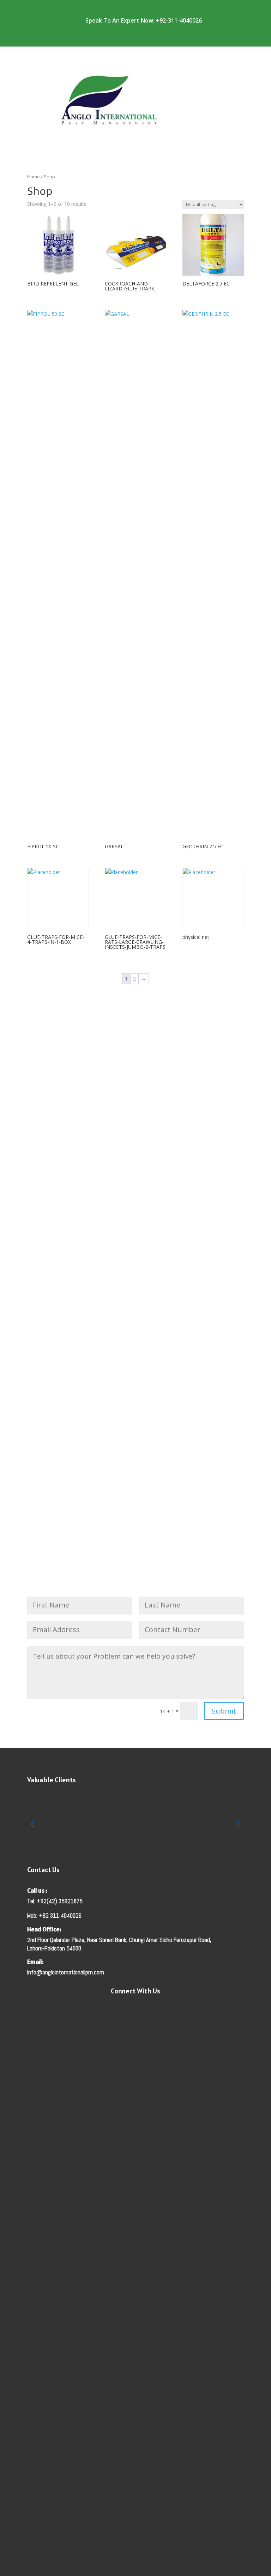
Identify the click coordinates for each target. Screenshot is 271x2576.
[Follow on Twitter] (171, 2011)
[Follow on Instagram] (143, 2011)
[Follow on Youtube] (114, 2011)
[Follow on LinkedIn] (157, 2011)
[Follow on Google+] (128, 2011)
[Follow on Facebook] (100, 2011)
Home (34, 177)
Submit (224, 1711)
